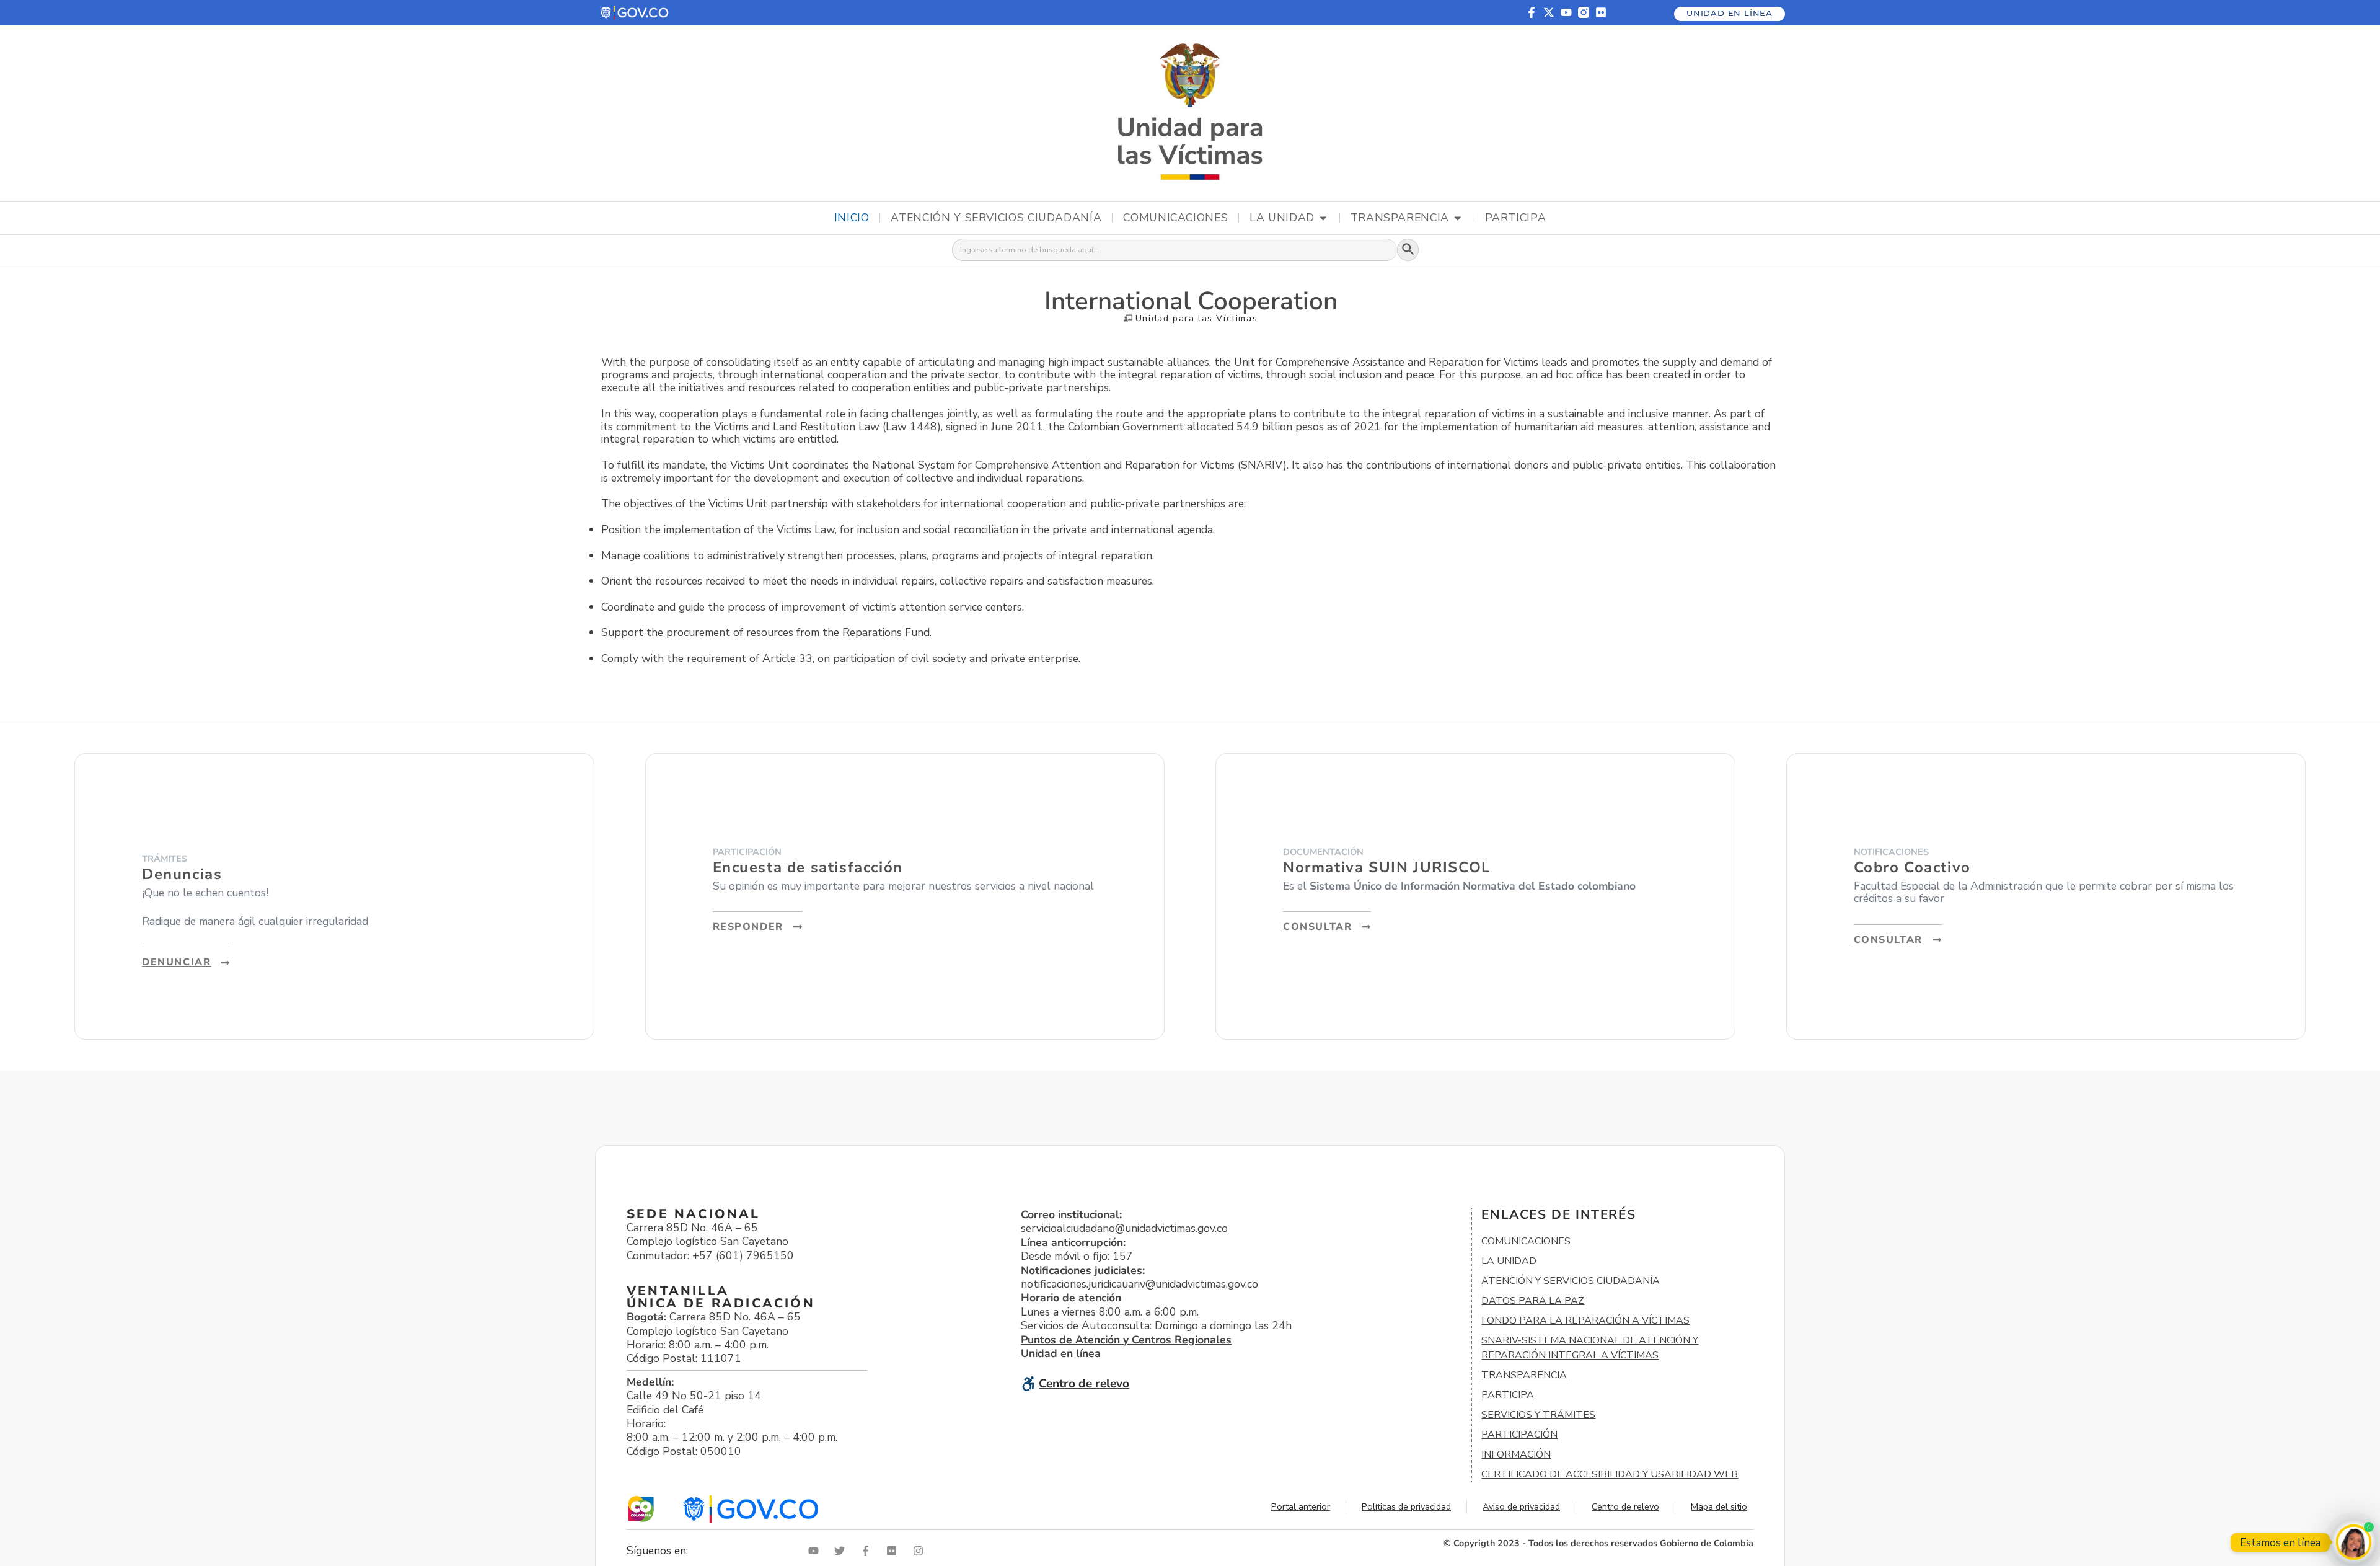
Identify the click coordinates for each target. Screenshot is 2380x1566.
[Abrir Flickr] (894, 1551)
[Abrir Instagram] (921, 1551)
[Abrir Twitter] (842, 1551)
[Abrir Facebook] (868, 1551)
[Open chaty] (2354, 1542)
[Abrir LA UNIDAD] (1323, 218)
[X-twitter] (1549, 12)
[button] (635, 13)
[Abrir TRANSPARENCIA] (1458, 218)
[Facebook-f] (1532, 12)
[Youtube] (1566, 12)
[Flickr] (1601, 12)
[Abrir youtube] (816, 1551)
